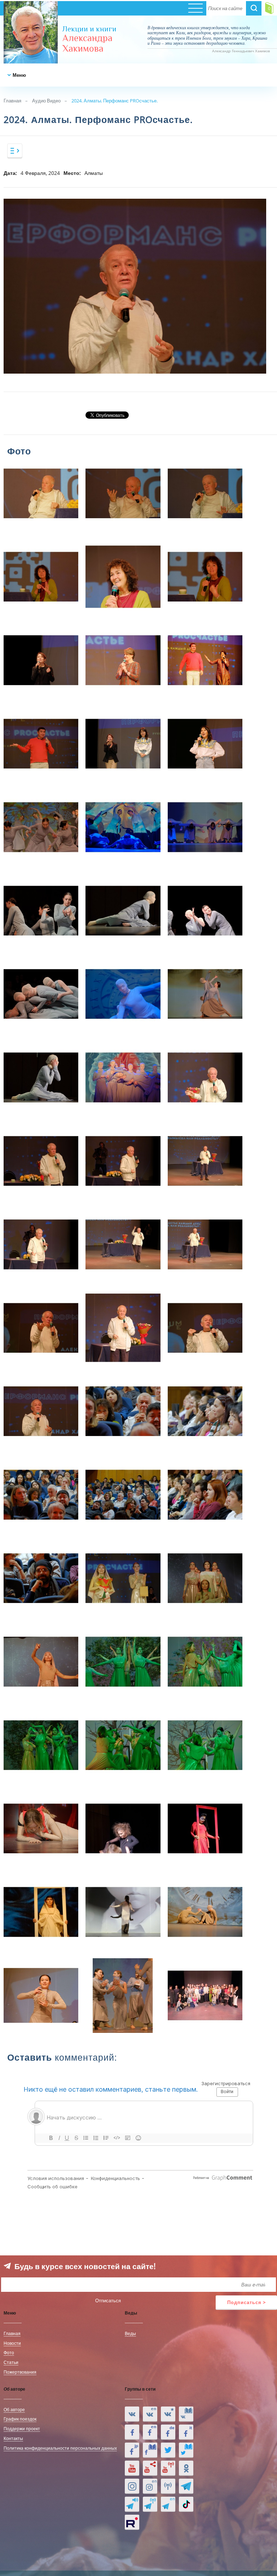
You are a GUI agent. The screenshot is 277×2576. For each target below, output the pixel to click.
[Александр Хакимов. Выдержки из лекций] (132, 2414)
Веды (130, 2333)
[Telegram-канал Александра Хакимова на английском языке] (168, 2504)
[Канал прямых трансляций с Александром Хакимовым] (168, 2468)
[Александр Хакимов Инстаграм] (132, 2486)
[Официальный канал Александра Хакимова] (132, 2468)
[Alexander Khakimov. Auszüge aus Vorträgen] (168, 2432)
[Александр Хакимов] (168, 2414)
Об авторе (14, 2409)
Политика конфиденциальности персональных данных (60, 2448)
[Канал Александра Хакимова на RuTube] (132, 2522)
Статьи (11, 2362)
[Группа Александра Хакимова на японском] (132, 2450)
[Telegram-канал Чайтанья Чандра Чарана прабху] (150, 2504)
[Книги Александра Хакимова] (186, 2414)
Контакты (13, 2438)
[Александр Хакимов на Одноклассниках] (186, 2468)
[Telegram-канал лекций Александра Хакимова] (132, 2504)
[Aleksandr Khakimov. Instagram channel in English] (150, 2486)
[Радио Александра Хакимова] (168, 2486)
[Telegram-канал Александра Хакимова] (186, 2486)
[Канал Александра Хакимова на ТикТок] (186, 2504)
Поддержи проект (22, 2429)
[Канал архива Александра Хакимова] (150, 2468)
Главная (12, 101)
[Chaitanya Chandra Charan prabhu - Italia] (186, 2432)
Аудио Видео (46, 101)
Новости (12, 2343)
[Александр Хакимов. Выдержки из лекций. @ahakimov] (132, 2432)
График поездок (20, 2419)
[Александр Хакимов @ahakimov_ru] (168, 2450)
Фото (9, 2352)
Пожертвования (20, 2372)
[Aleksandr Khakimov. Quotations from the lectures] (150, 2414)
